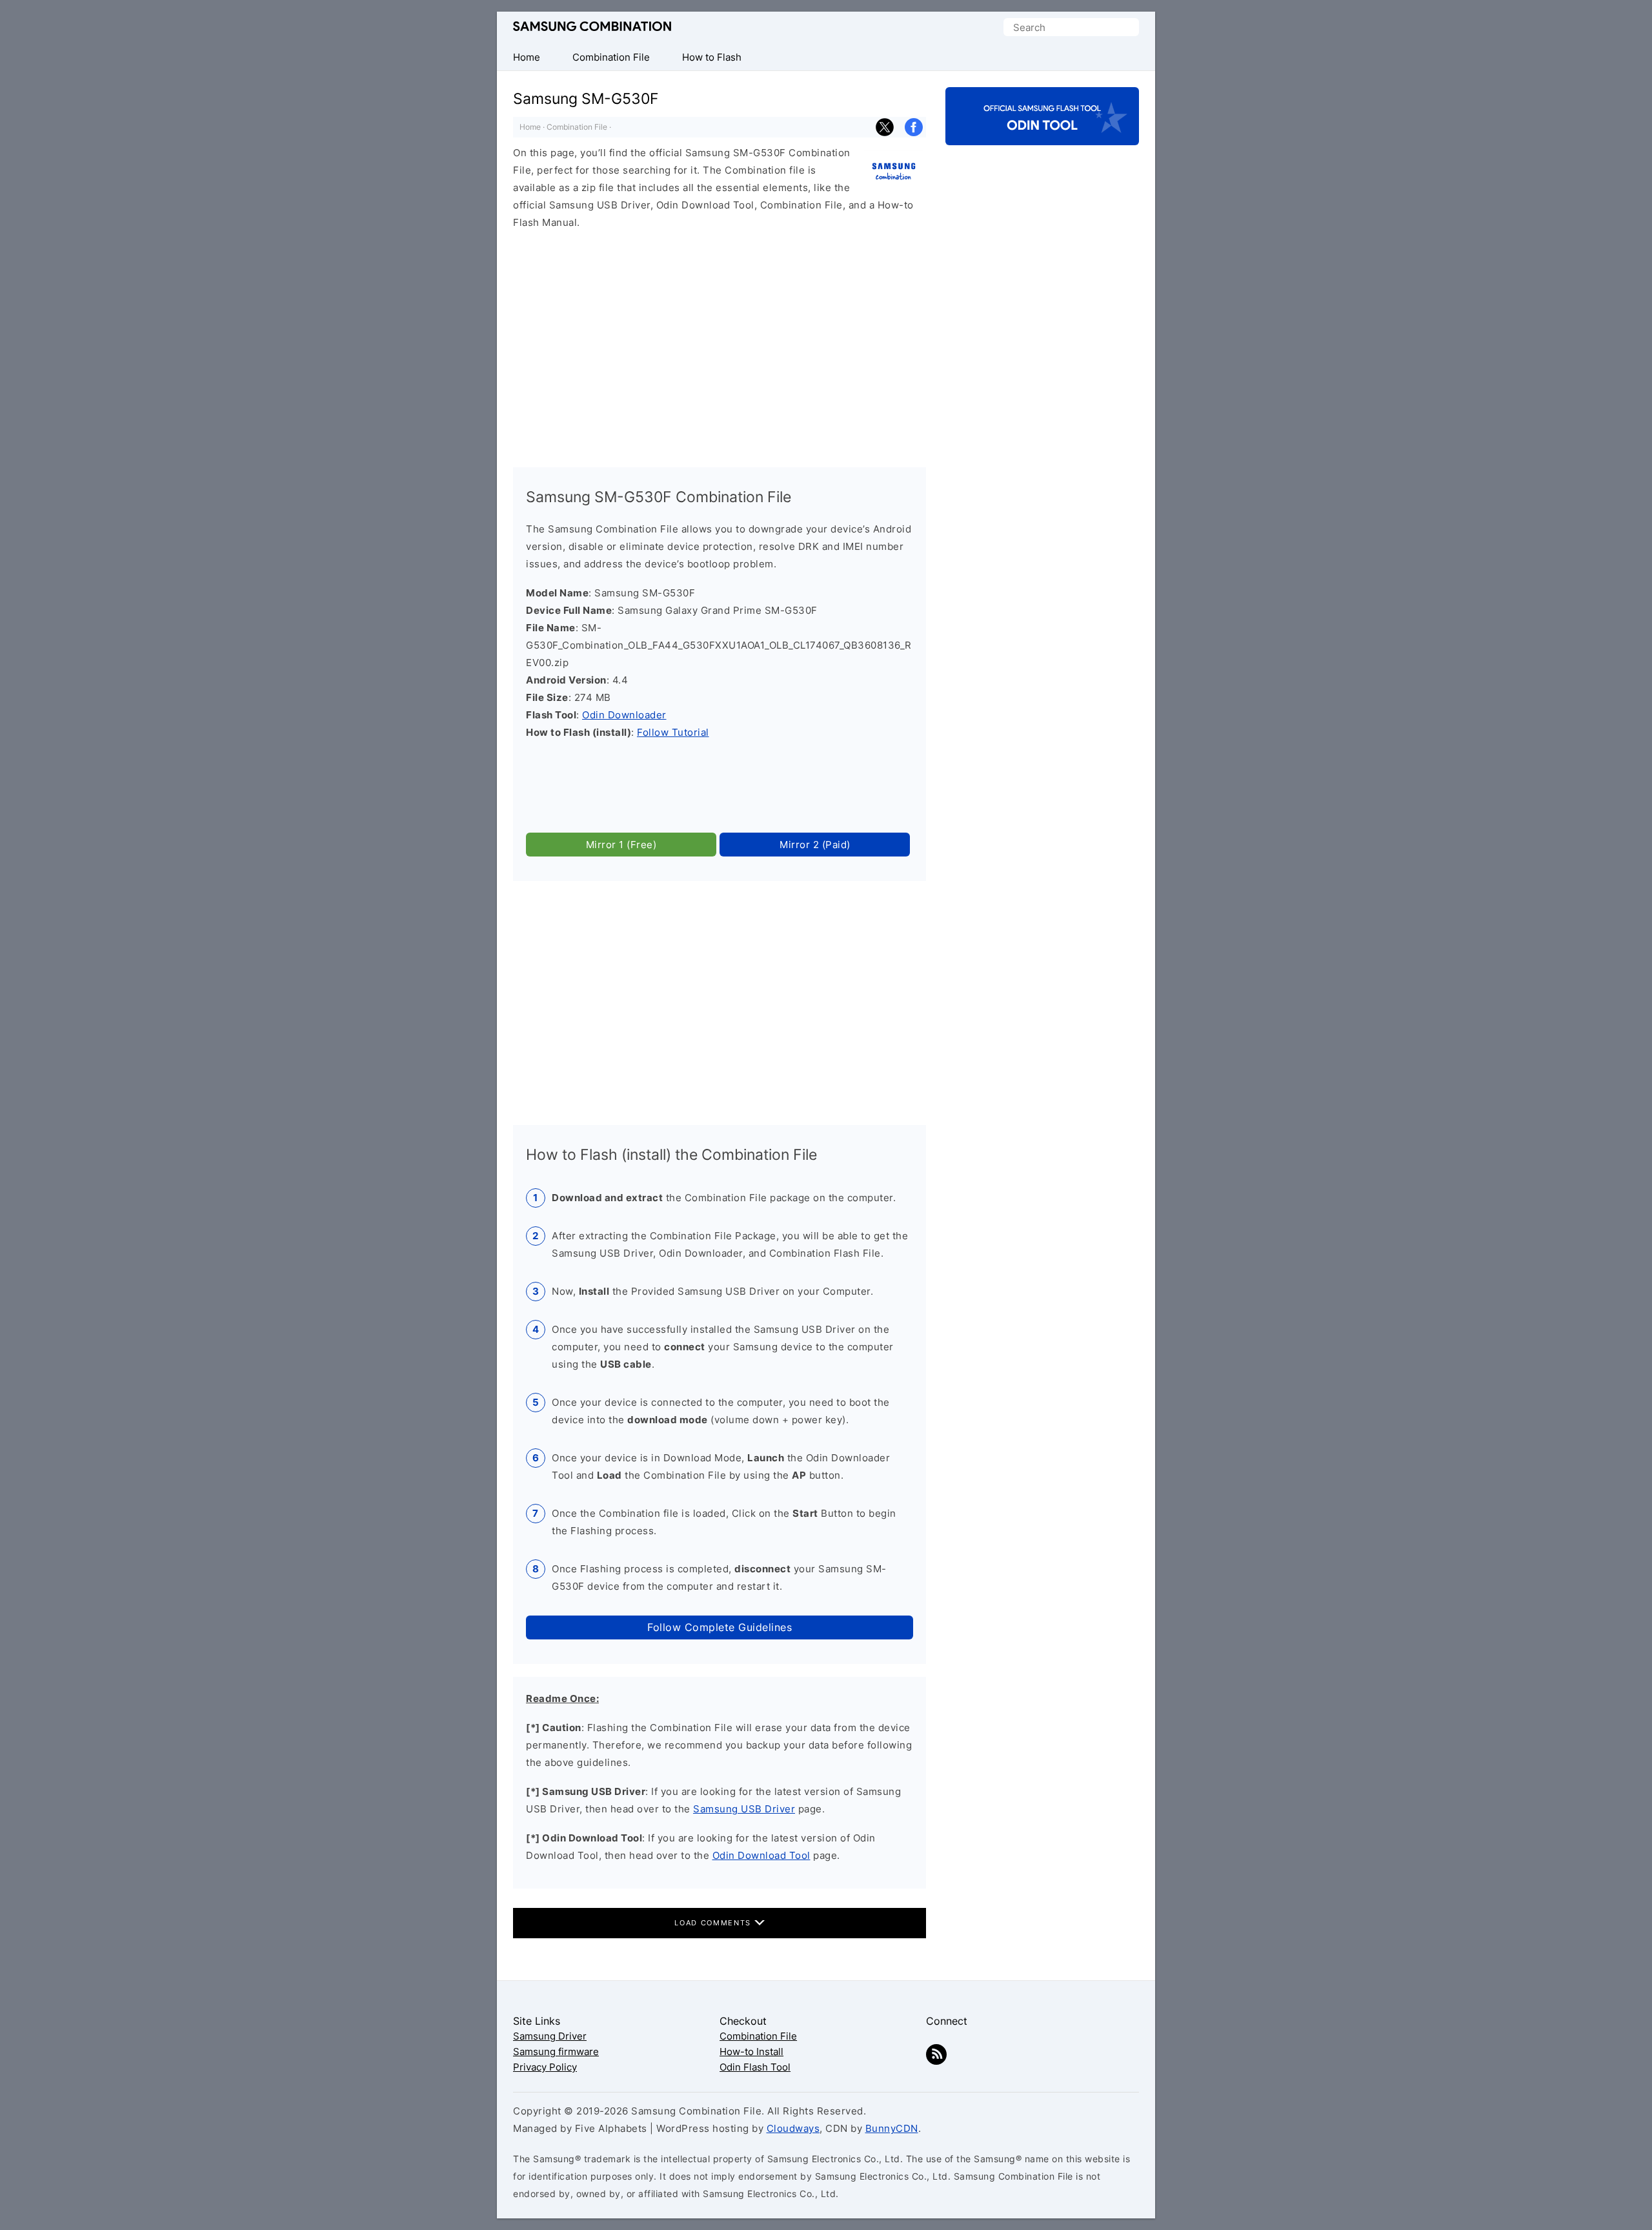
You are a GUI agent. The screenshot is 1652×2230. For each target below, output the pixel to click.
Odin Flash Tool (755, 2067)
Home (530, 127)
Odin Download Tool (761, 1855)
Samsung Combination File (592, 27)
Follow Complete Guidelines (720, 1627)
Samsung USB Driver (744, 1809)
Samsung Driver (550, 2036)
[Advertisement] (720, 343)
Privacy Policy (545, 2067)
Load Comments (714, 1923)
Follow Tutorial (673, 732)
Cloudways (793, 2128)
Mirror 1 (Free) (621, 845)
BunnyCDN (892, 2128)
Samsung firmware (556, 2052)
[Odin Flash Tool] (1042, 134)
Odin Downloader (624, 715)
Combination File (577, 127)
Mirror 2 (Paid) (815, 845)
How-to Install (751, 2052)
